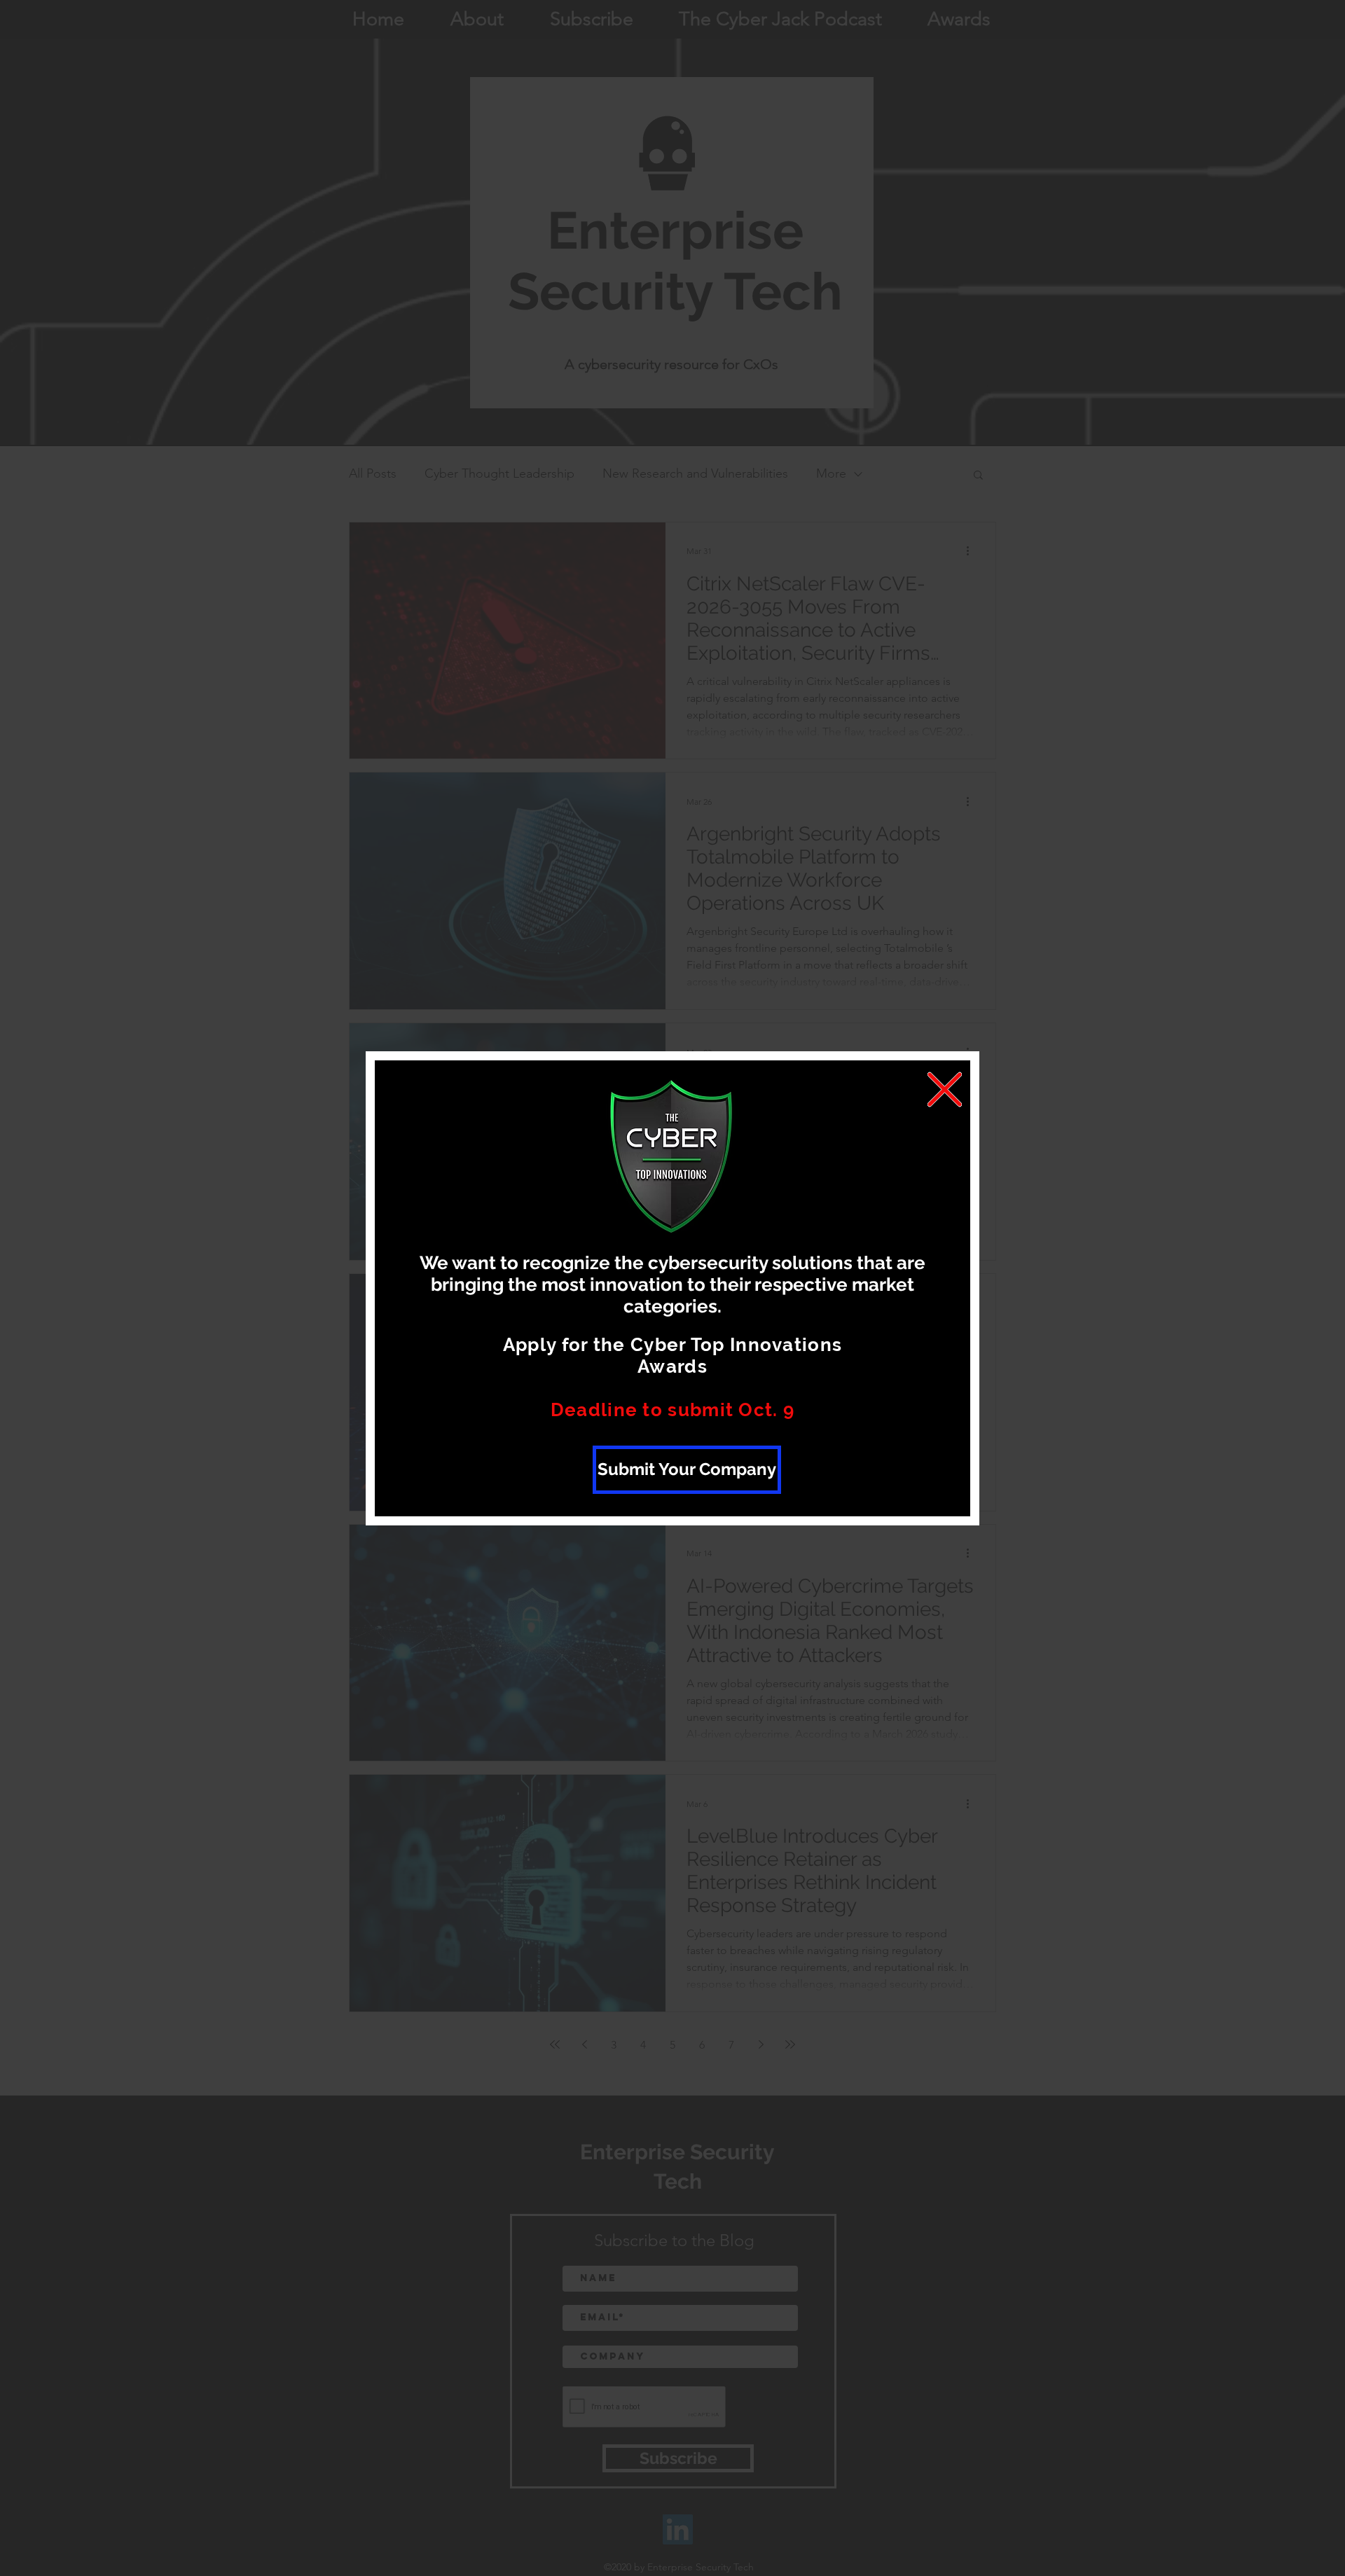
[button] (945, 1089)
